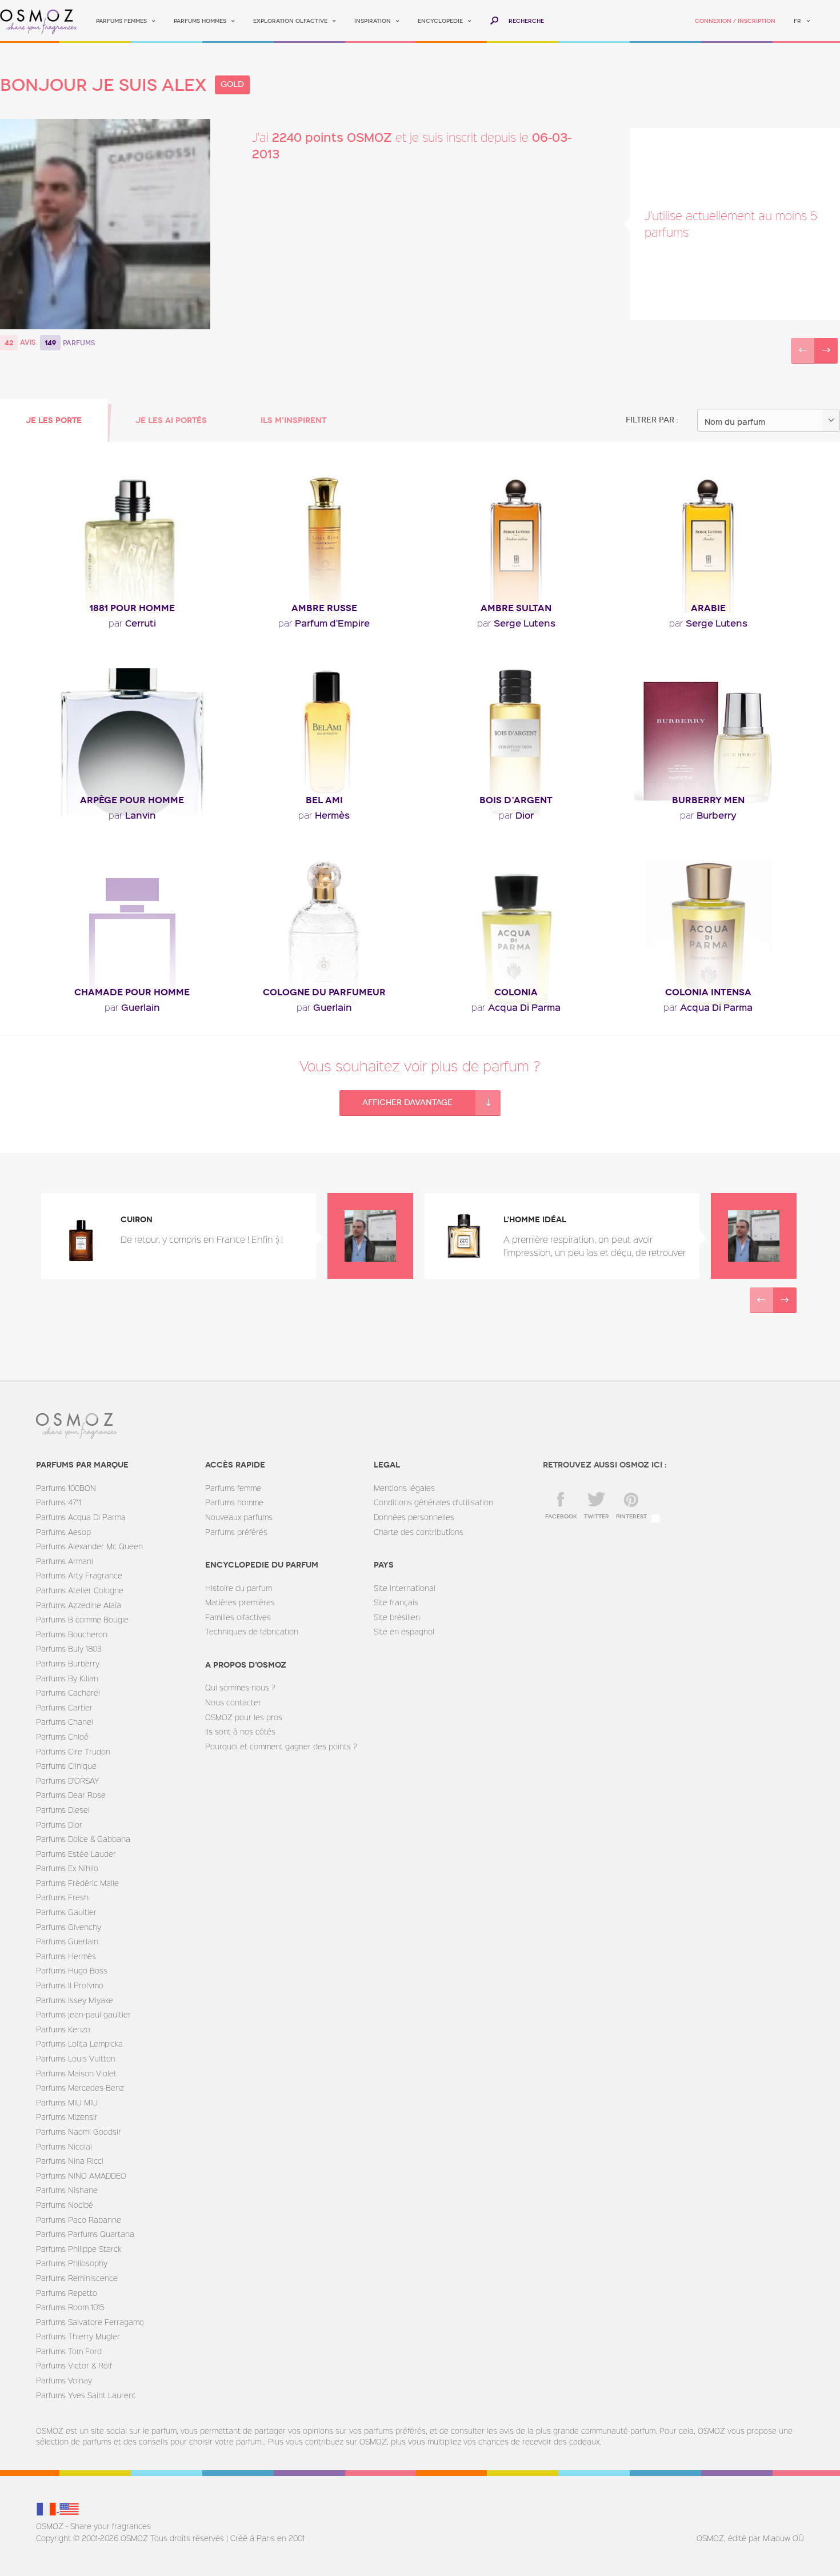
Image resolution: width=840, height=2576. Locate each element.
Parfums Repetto (67, 2293)
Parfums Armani (65, 1561)
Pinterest (631, 1517)
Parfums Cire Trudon (73, 1751)
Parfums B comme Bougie (82, 1619)
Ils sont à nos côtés (240, 1731)
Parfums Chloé (62, 1736)
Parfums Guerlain (67, 1941)
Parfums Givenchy (69, 1927)
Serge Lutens (516, 623)
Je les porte (54, 420)
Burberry (708, 815)
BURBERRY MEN (708, 800)
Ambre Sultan (516, 608)
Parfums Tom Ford (69, 2351)
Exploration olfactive (290, 21)
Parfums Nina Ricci (70, 2161)
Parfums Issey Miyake (75, 2000)
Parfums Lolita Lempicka (79, 2043)
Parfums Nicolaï (64, 2146)
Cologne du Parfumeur (324, 992)
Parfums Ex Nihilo (67, 1868)
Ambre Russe (324, 608)
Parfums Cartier (64, 1707)
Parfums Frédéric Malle (77, 1883)
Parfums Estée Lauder (76, 1854)
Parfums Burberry (68, 1663)
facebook (561, 1517)
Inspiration (373, 21)
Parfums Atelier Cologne (80, 1590)
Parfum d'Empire (324, 623)
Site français (396, 1602)
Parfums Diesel (63, 1810)
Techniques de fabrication (252, 1631)
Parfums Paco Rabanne (79, 2220)
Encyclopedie (440, 21)
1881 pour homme (132, 608)
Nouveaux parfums (239, 1517)
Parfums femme (233, 1488)
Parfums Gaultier (66, 1912)
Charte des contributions (419, 1532)
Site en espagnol (404, 1631)
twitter (597, 1517)
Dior (516, 815)
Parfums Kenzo (63, 2029)
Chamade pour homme (132, 992)
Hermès (324, 815)
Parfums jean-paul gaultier (83, 2014)
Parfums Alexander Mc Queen (89, 1546)
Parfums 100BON (66, 1488)
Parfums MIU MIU (67, 2102)
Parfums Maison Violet (76, 2073)
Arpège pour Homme (132, 800)
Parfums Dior (59, 1825)
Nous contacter (233, 1702)
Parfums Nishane (67, 2190)
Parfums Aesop (63, 1532)
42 (9, 343)
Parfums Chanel (65, 1722)
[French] (47, 2508)
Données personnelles (414, 1517)
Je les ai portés (171, 420)
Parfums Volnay (64, 2380)
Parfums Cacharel (68, 1692)
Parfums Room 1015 (70, 2307)
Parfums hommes (200, 21)
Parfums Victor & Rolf (74, 2365)
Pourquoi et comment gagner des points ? (281, 1746)
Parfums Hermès (66, 1956)
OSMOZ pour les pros (244, 1717)
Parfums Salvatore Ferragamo (90, 2322)
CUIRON (137, 1220)
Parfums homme (234, 1502)
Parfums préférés (236, 1532)
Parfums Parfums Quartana (85, 2234)
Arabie (708, 608)
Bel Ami (324, 800)
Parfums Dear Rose (71, 1795)
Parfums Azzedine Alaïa (79, 1605)
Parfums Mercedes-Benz (80, 2087)
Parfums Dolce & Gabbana (83, 1839)
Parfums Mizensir (67, 2117)
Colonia (516, 992)
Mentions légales (404, 1488)
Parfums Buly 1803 (69, 1648)
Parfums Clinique (66, 1766)
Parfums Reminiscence (77, 2278)
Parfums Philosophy (72, 2263)
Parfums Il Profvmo (70, 1985)
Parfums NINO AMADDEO (81, 2176)
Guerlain (132, 1007)
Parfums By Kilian (67, 1678)
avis (28, 342)
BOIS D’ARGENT (516, 800)
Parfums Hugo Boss (72, 1970)
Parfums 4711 (59, 1502)
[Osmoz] (39, 21)
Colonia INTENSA (708, 992)
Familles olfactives (238, 1617)
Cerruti (132, 623)
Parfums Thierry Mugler (78, 2336)
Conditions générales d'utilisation (433, 1502)
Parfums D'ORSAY (67, 1781)
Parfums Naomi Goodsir (79, 2132)
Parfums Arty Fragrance (79, 1575)
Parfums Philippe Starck (79, 2249)
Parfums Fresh (62, 1897)
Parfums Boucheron (72, 1634)
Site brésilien (397, 1617)
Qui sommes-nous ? (240, 1687)
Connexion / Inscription (735, 21)
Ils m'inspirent (293, 420)
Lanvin (132, 815)
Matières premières (240, 1602)
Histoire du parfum (239, 1588)
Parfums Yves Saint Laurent (86, 2395)
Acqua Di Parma (516, 1007)
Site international (405, 1588)
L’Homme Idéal (535, 1220)
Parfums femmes (121, 21)
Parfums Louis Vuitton (76, 2058)
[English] (69, 2508)
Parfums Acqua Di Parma (81, 1517)
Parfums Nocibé (65, 2205)
